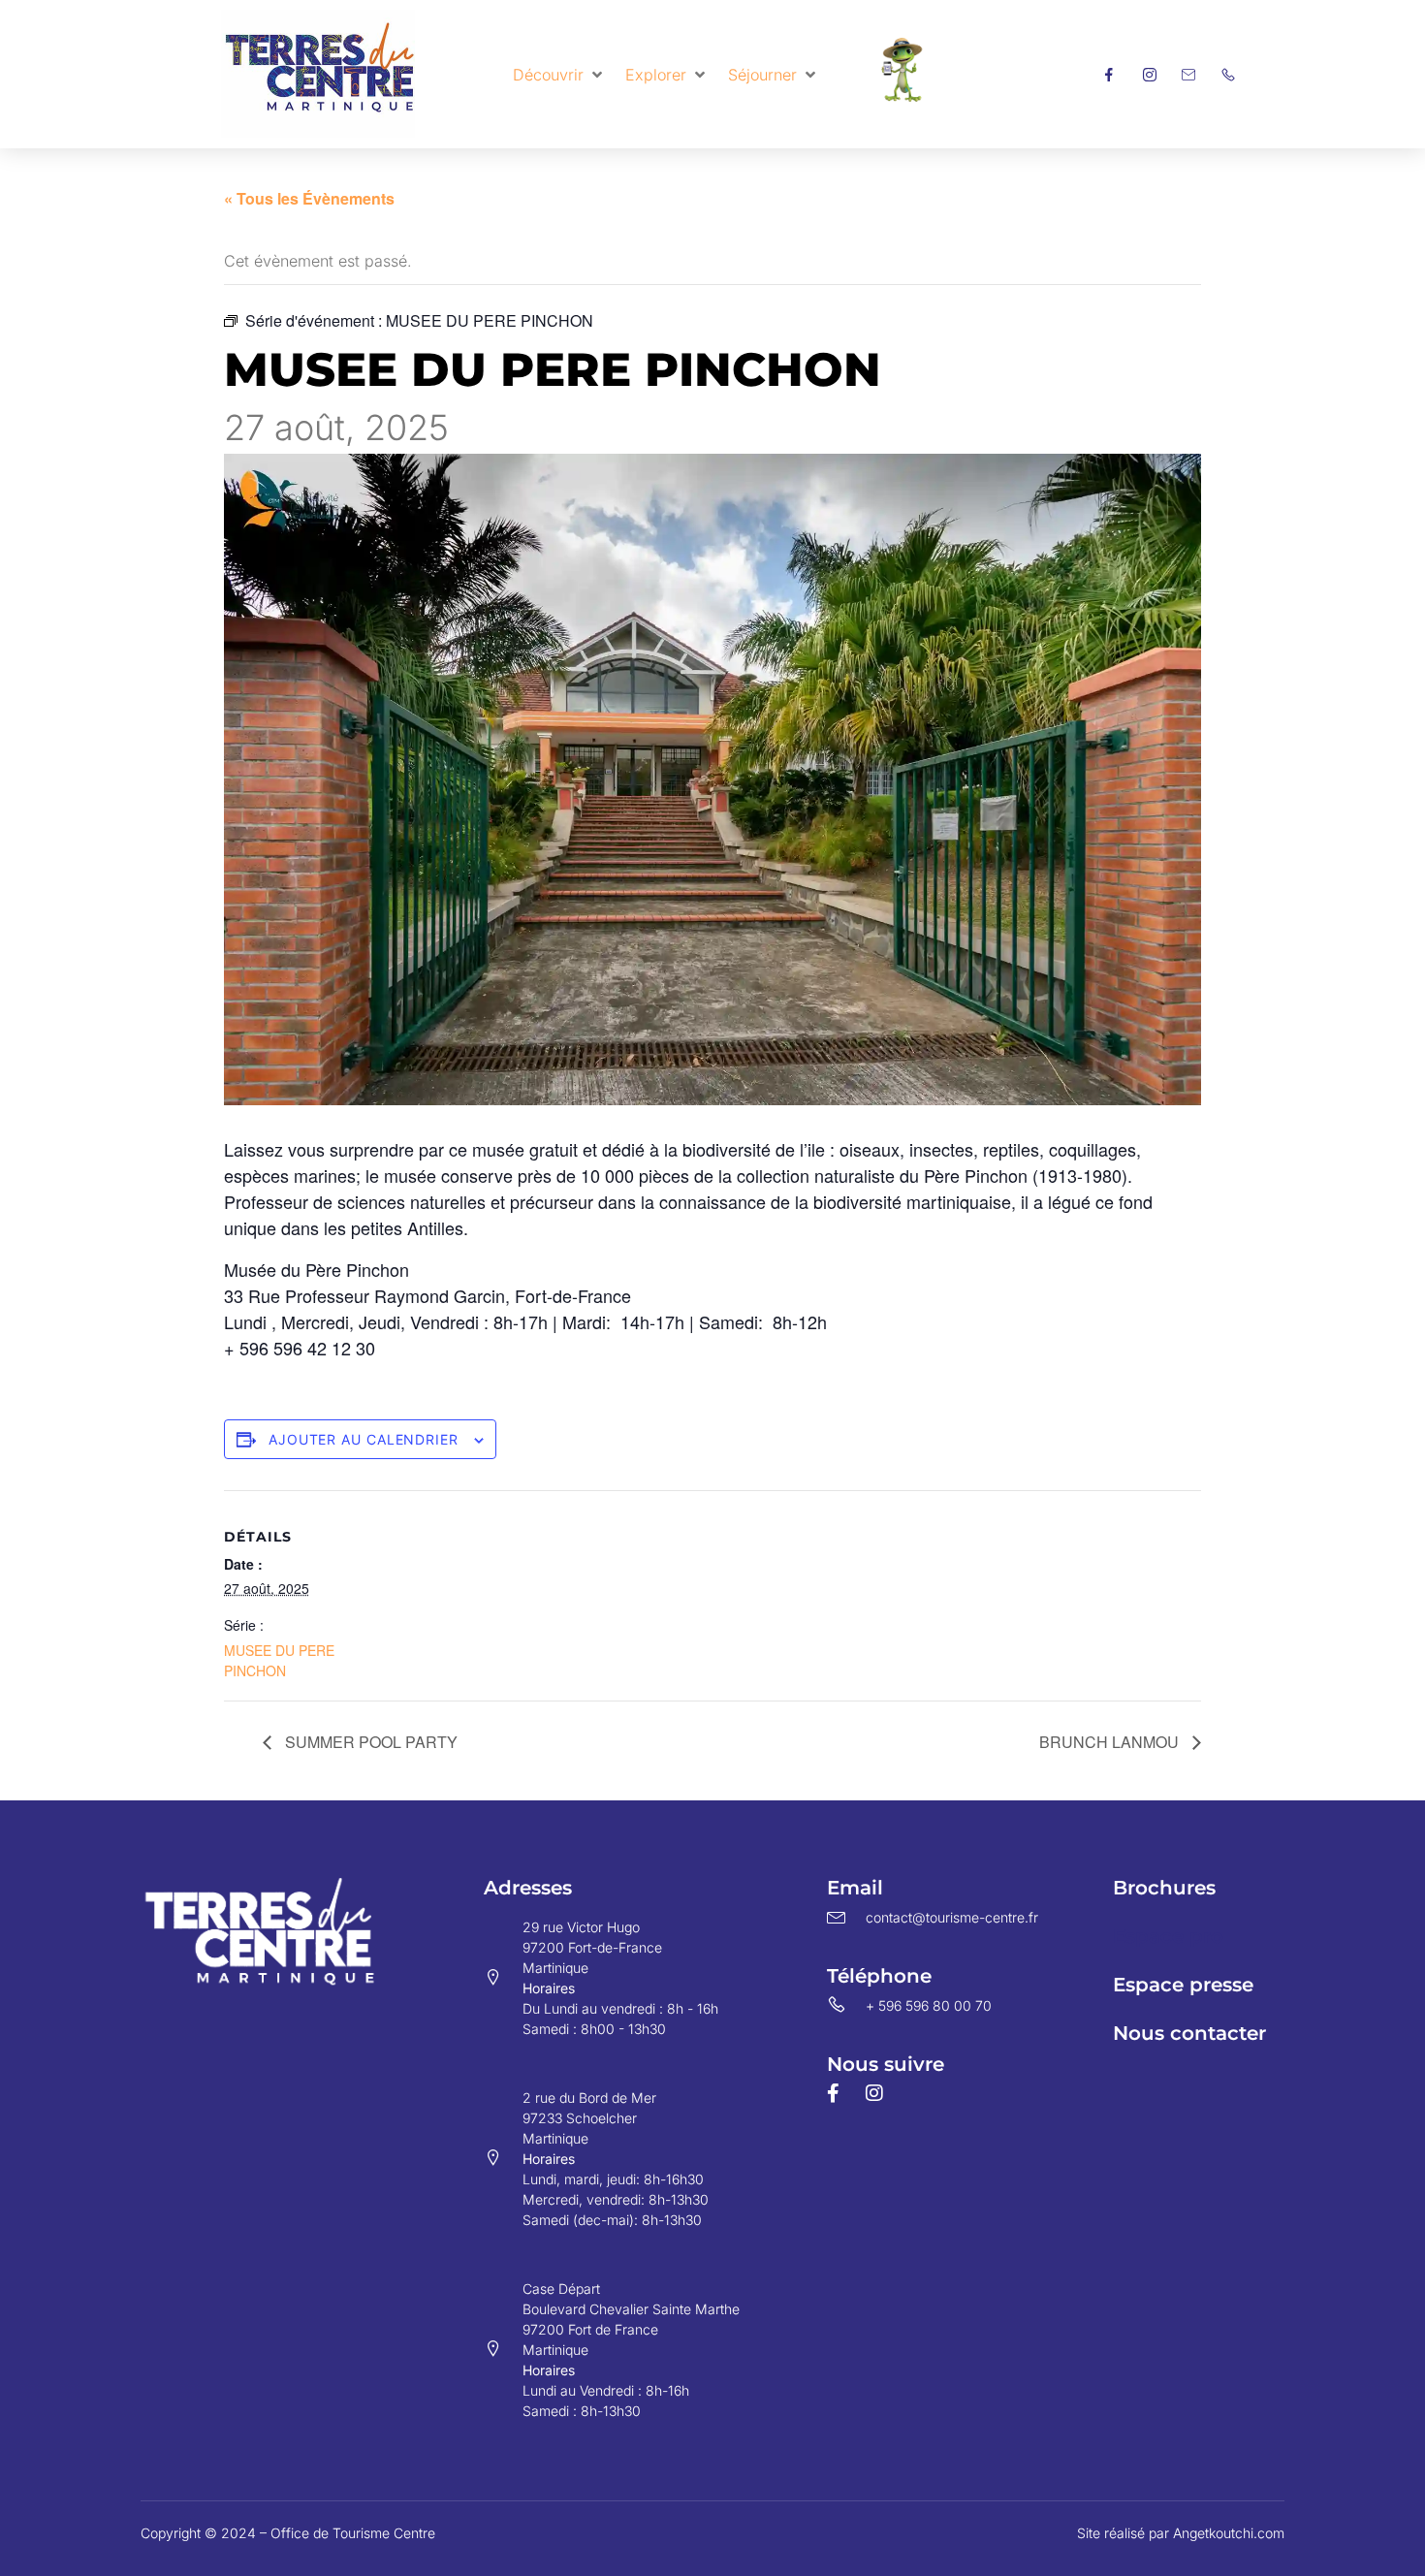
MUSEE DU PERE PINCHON (279, 1660)
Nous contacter (1189, 2033)
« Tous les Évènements (309, 198)
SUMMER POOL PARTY (369, 1742)
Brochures (1164, 1888)
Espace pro (1168, 1936)
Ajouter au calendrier (364, 1439)
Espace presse (1183, 1985)
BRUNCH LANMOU (1111, 1742)
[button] (559, 75)
